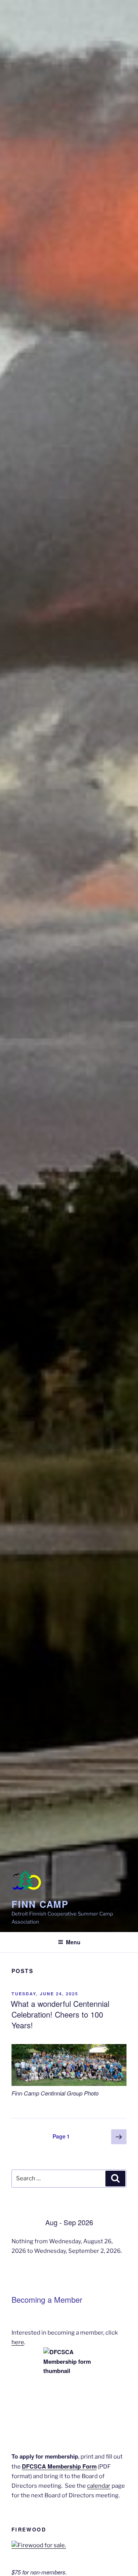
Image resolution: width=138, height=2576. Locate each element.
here (18, 2342)
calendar (99, 2486)
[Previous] (23, 2222)
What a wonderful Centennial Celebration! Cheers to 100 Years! (60, 2014)
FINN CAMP (40, 1904)
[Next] (115, 2222)
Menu (73, 1942)
